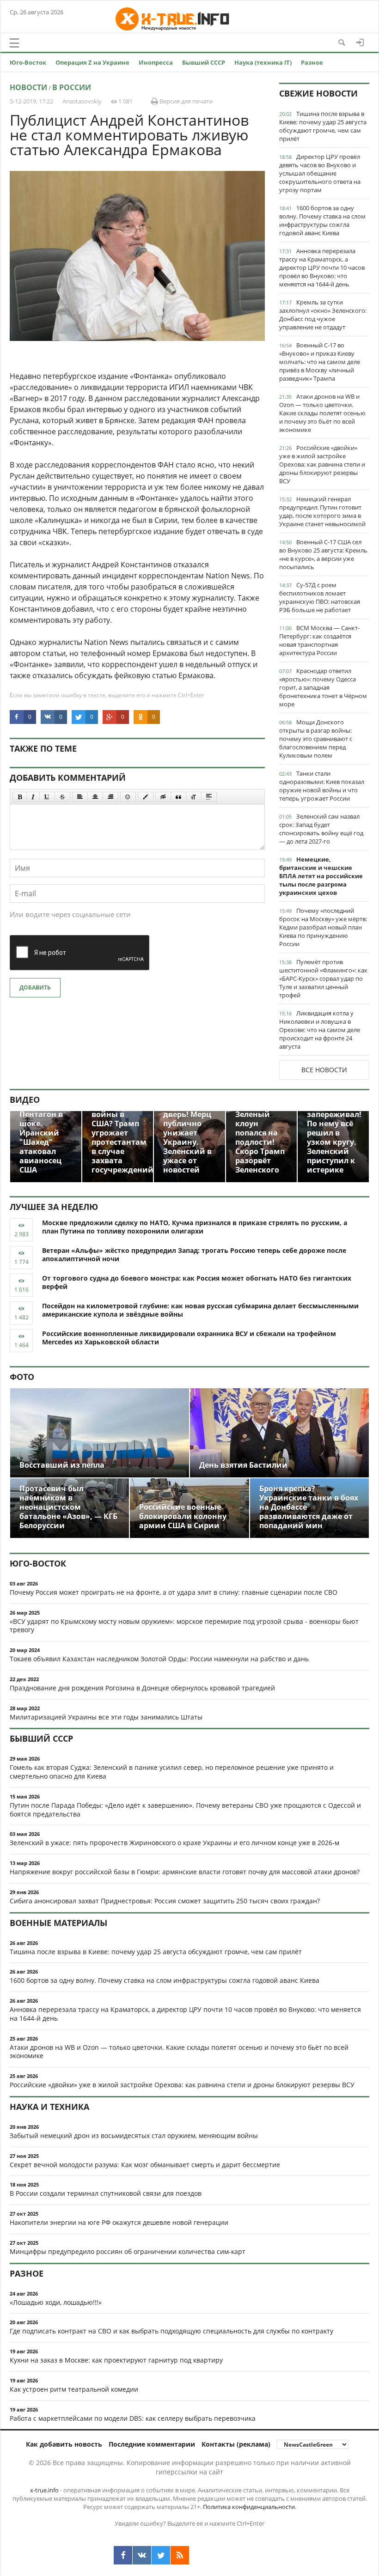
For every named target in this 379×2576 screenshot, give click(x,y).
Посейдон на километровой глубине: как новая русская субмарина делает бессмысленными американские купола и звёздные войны (200, 1310)
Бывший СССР (204, 62)
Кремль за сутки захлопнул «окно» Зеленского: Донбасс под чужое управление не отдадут (323, 315)
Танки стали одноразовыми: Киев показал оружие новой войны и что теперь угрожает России (322, 786)
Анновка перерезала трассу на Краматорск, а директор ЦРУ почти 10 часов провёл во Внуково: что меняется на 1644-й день (322, 267)
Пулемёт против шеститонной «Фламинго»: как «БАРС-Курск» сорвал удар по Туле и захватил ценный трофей (323, 978)
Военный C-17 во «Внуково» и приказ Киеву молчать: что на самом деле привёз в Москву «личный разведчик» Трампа (320, 362)
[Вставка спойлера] (209, 797)
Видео (25, 1100)
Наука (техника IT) (263, 62)
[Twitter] (161, 2555)
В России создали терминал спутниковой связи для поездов (106, 2193)
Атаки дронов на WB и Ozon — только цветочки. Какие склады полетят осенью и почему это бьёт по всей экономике (322, 413)
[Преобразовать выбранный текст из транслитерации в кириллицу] (194, 797)
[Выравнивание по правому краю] (110, 797)
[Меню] (14, 43)
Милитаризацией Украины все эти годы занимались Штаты (106, 1717)
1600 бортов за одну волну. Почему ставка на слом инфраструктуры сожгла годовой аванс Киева (322, 220)
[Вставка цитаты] (178, 797)
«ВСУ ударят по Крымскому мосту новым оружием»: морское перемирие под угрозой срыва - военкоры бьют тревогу (184, 1626)
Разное (312, 62)
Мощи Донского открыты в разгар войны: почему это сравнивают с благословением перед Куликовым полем (316, 739)
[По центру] (95, 797)
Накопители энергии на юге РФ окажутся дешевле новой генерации (119, 2222)
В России (72, 87)
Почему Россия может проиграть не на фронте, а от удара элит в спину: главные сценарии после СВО (174, 1592)
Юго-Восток (28, 62)
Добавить (35, 987)
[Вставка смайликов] (128, 797)
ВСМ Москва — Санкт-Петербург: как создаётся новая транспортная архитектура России (319, 640)
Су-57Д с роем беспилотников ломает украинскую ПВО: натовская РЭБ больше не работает (320, 597)
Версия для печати (185, 101)
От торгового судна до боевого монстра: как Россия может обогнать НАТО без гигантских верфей (197, 1282)
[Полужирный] (20, 797)
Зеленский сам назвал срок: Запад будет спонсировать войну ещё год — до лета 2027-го (321, 829)
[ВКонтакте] (142, 2555)
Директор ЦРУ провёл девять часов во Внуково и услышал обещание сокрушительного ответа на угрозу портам (320, 173)
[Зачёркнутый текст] (62, 797)
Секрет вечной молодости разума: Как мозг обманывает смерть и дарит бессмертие (145, 2165)
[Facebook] (123, 2555)
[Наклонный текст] (33, 797)
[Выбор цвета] (146, 797)
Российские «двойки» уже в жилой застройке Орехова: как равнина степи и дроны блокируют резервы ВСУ (322, 464)
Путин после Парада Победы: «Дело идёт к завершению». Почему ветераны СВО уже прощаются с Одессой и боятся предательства (185, 1810)
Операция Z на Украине (92, 62)
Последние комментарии (152, 2444)
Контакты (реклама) (236, 2444)
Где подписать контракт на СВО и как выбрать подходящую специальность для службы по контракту (171, 2331)
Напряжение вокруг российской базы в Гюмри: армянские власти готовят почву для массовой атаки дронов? (185, 1872)
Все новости (324, 1070)
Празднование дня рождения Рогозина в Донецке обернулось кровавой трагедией (142, 1688)
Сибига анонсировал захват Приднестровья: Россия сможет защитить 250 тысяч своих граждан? (165, 1901)
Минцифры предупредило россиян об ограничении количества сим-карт (128, 2251)
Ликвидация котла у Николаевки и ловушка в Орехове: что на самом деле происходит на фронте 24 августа (320, 1030)
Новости (28, 87)
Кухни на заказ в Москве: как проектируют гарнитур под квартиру (116, 2360)
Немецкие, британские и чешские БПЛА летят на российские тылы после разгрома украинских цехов (321, 876)
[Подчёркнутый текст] (47, 797)
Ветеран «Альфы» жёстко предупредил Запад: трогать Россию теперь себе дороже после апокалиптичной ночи (194, 1255)
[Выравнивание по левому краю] (80, 797)
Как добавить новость (64, 2444)
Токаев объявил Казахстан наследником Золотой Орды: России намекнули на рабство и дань (159, 1659)
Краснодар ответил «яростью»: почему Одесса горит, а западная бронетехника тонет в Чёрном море (323, 687)
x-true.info (44, 2490)
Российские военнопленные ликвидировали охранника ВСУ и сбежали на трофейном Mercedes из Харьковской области (189, 1338)
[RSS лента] (180, 2555)
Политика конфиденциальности (249, 2507)
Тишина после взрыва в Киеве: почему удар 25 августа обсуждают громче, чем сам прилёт (323, 126)
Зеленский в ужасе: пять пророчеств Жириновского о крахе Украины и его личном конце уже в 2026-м (174, 1843)
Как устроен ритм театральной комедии (74, 2389)
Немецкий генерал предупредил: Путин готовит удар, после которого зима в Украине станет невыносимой (322, 511)
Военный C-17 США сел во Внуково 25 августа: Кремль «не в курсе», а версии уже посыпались (323, 554)
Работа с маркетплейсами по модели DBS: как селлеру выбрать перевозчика (133, 2418)
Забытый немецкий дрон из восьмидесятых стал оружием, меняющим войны (134, 2136)
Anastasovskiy (82, 101)
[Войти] (360, 43)
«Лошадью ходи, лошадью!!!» (56, 2302)
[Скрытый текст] (163, 797)
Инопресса (156, 62)
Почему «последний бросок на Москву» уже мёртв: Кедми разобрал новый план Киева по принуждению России (323, 927)
